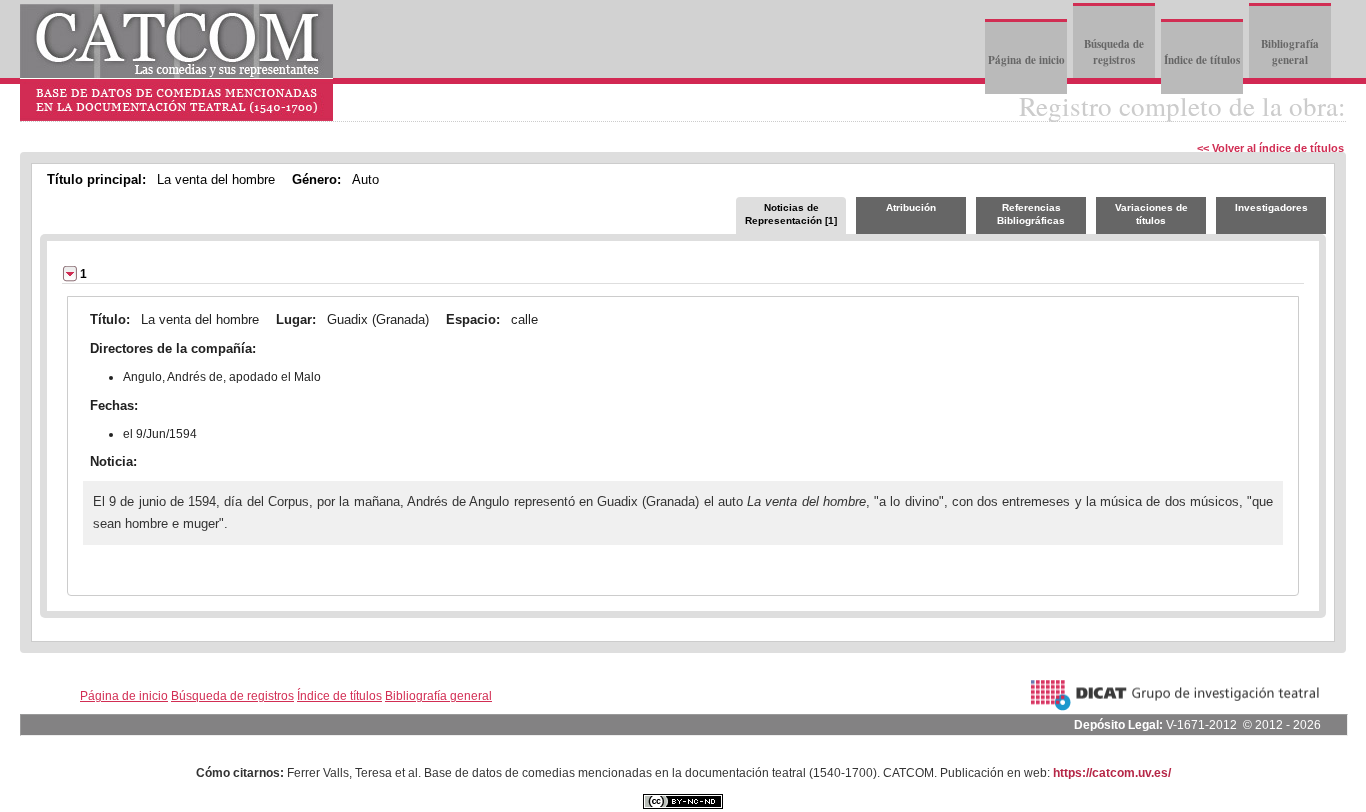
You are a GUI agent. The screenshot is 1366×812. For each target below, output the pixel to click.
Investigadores (1271, 207)
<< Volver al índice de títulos (1270, 148)
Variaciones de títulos (1151, 214)
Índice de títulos (1202, 60)
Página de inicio (1026, 60)
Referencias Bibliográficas (1031, 214)
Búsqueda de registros (1114, 52)
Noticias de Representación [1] (791, 214)
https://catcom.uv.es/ (1112, 773)
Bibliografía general (1290, 52)
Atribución (911, 207)
